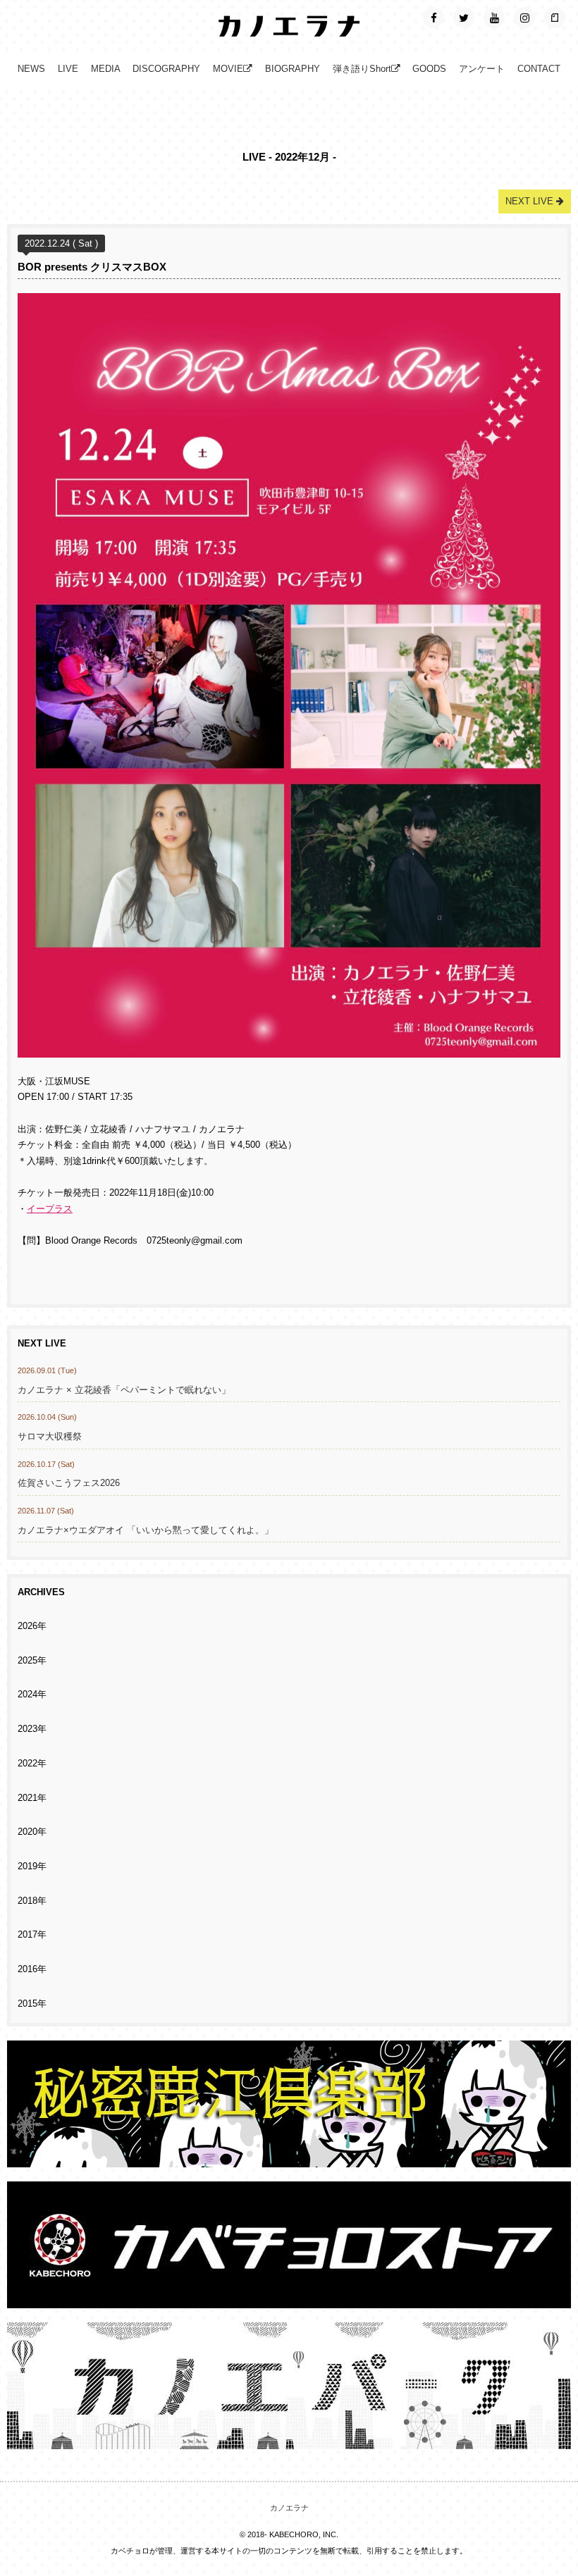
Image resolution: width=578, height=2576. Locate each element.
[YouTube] (494, 18)
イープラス (50, 1209)
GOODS (429, 69)
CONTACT (539, 69)
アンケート (482, 69)
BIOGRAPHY (293, 69)
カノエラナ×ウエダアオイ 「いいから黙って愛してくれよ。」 (146, 1530)
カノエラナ (289, 2508)
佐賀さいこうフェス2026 (69, 1483)
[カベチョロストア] (289, 2301)
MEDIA (106, 69)
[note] (555, 18)
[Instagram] (524, 18)
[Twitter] (464, 18)
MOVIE (228, 69)
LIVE (68, 69)
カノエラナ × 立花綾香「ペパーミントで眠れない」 (124, 1390)
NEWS (31, 69)
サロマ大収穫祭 (50, 1437)
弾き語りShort (362, 69)
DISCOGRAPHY (166, 69)
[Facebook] (433, 18)
